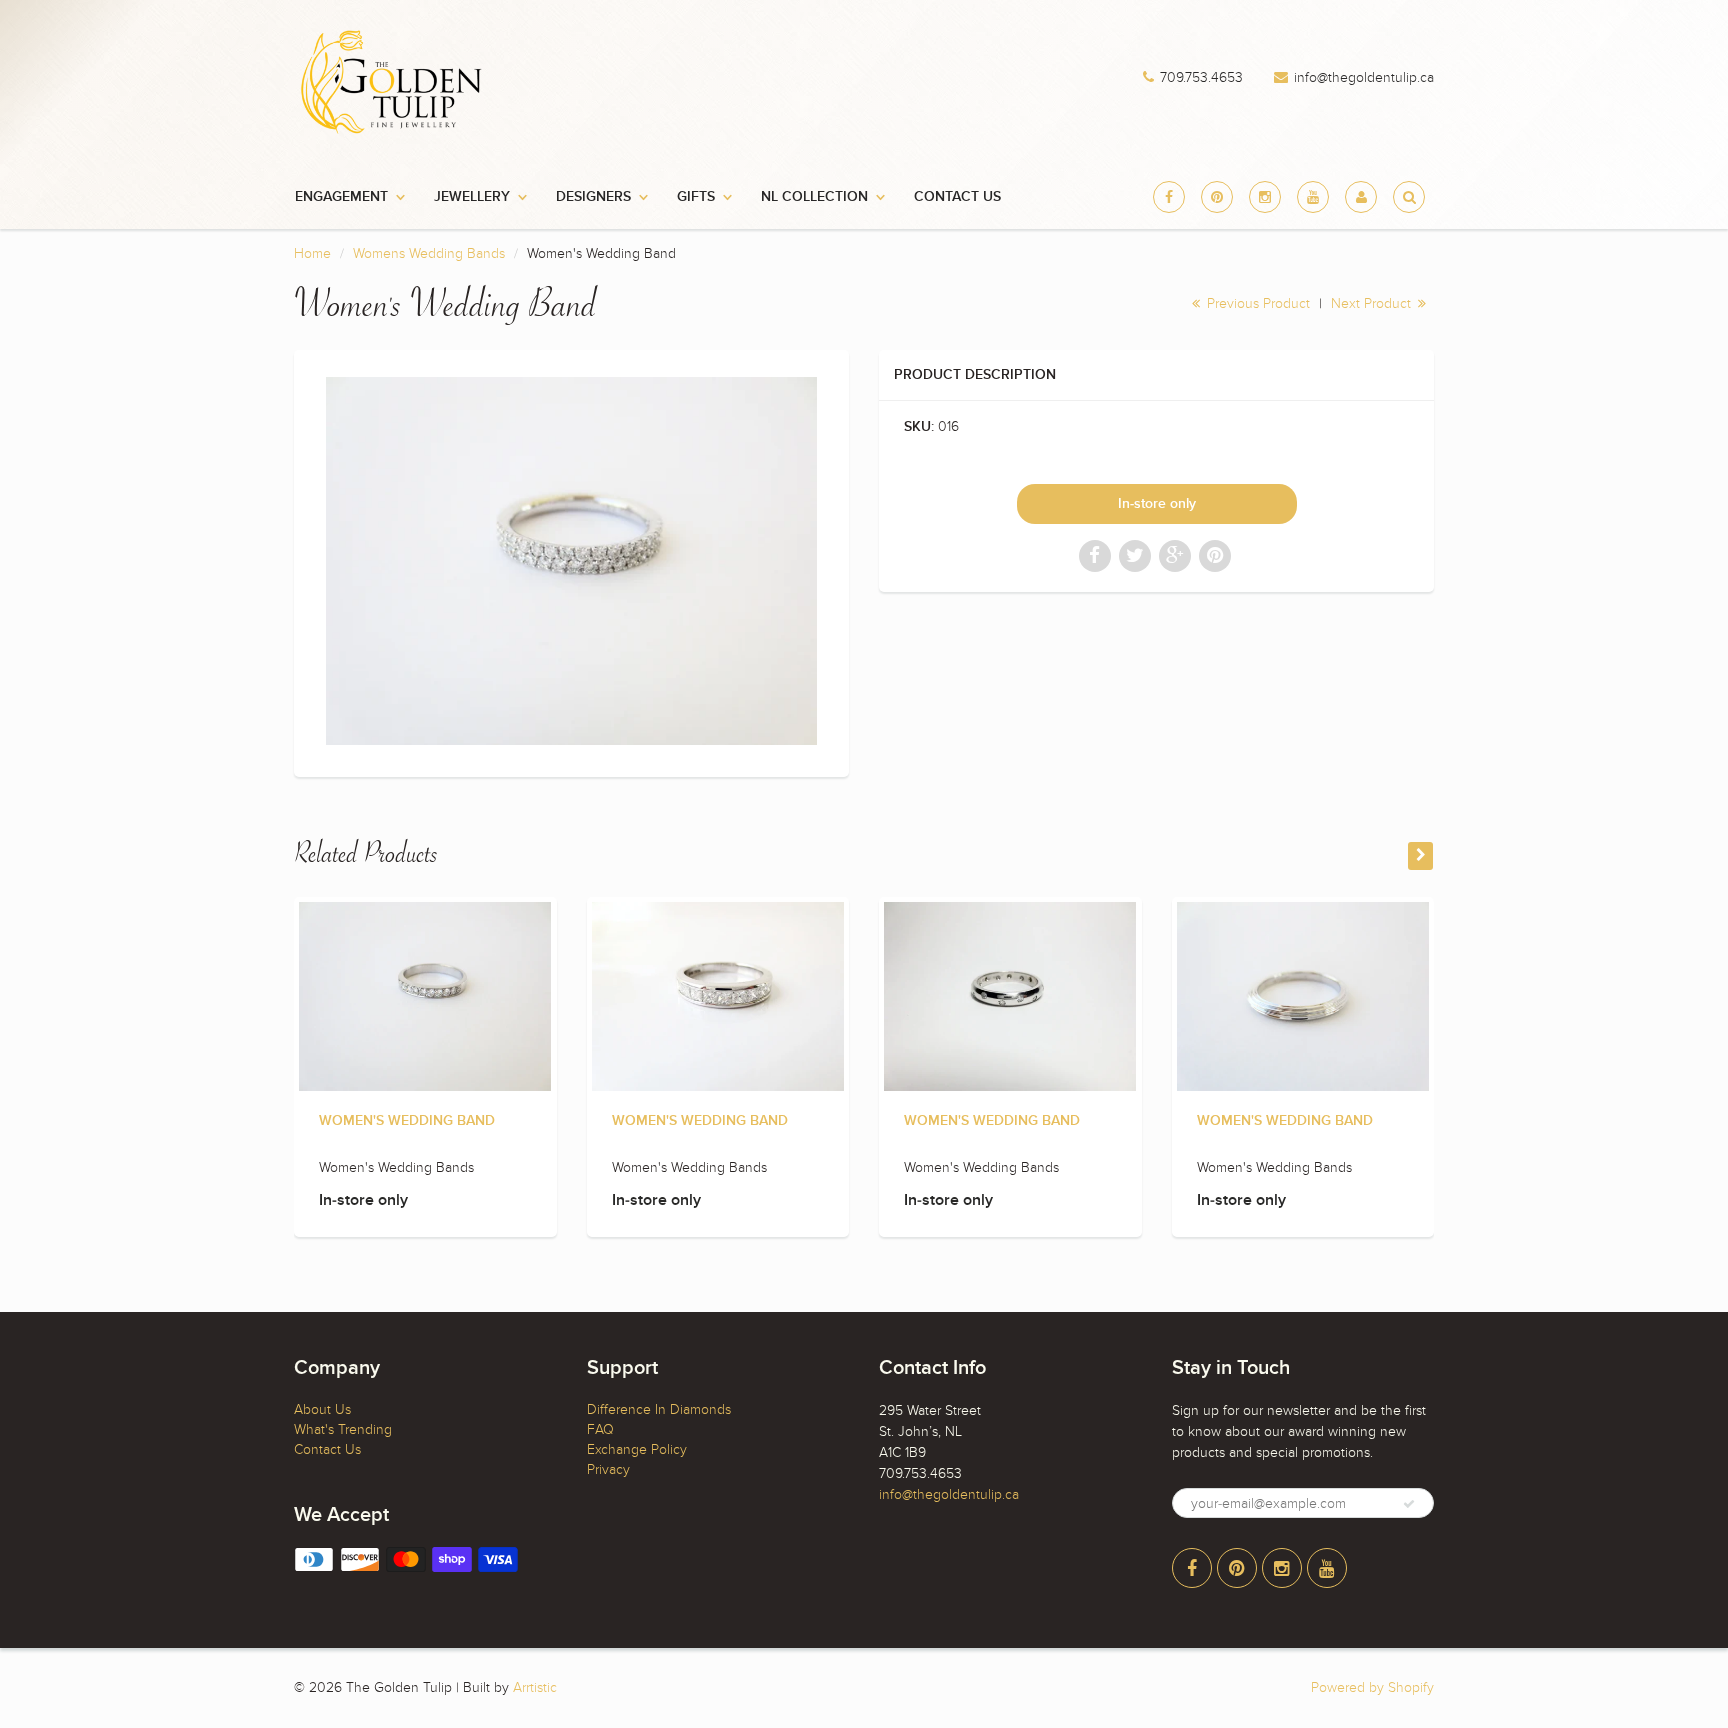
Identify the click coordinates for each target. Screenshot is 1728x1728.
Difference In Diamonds (659, 1409)
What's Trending (343, 1429)
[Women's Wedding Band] (571, 561)
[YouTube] (1313, 197)
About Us (322, 1409)
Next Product (1373, 303)
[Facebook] (1169, 197)
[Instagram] (1265, 197)
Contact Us (957, 197)
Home (312, 253)
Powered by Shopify (1372, 1687)
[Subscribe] (1409, 1504)
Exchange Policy (637, 1449)
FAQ (600, 1429)
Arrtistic (535, 1687)
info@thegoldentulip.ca (1364, 78)
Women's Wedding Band (407, 1121)
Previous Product (1256, 303)
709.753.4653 (1201, 78)
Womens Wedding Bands (429, 253)
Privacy (608, 1469)
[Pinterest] (1217, 197)
